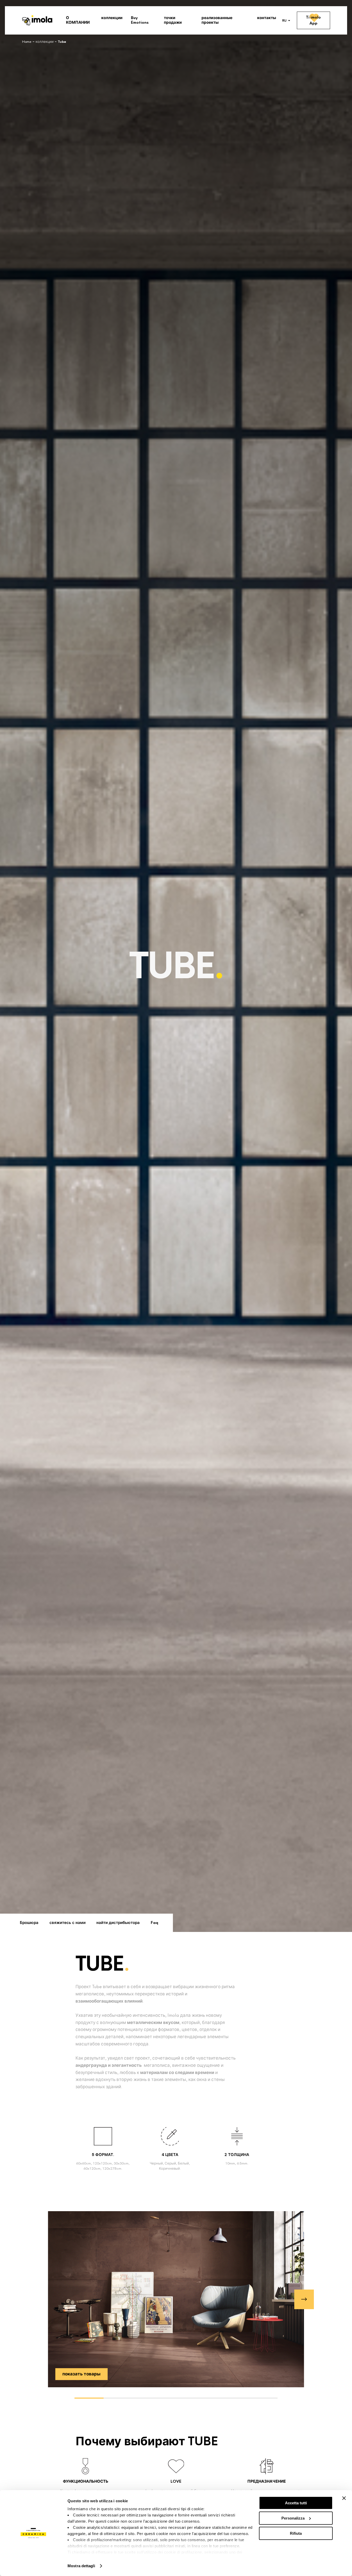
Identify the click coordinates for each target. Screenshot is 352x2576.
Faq (154, 1923)
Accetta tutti (296, 2503)
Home (27, 42)
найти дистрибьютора (118, 1923)
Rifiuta (296, 2533)
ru (284, 21)
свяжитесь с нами (68, 1923)
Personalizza (293, 2518)
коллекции (45, 42)
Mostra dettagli (81, 2566)
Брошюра (29, 1923)
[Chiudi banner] (344, 2498)
